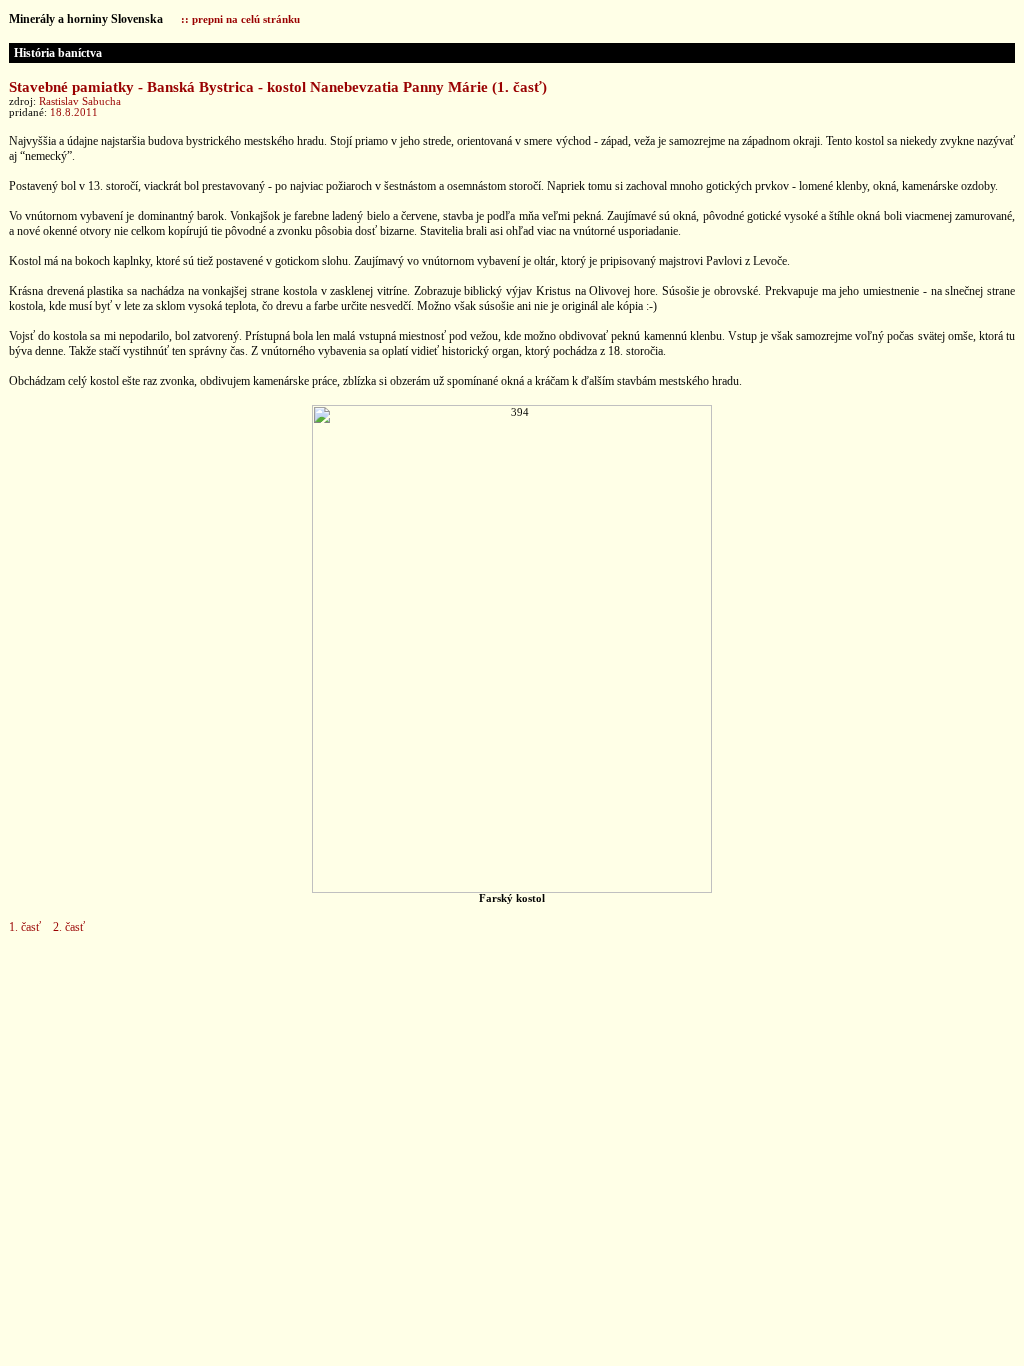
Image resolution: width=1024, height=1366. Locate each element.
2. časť (69, 927)
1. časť (25, 927)
